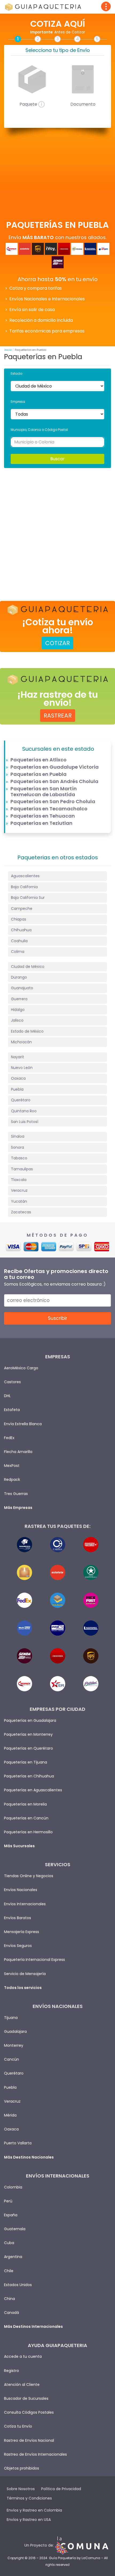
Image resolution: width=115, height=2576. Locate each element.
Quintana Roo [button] (24, 1111)
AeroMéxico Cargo (21, 1368)
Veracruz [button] (19, 1190)
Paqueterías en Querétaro (28, 1748)
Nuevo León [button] (22, 1068)
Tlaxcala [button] (19, 1180)
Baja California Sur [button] (28, 898)
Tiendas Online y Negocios (29, 1876)
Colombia (13, 2187)
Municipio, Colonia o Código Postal (39, 430)
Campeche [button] (22, 908)
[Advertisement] (57, 531)
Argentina (13, 2257)
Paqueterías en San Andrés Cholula (54, 781)
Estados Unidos (18, 2285)
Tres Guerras (16, 1494)
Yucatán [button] (19, 1201)
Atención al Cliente (22, 2385)
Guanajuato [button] (22, 988)
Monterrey (14, 2045)
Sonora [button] (18, 1147)
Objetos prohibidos (22, 2468)
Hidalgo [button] (18, 1010)
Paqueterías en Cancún (26, 1818)
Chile (9, 2271)
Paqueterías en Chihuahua (29, 1776)
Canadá (11, 2313)
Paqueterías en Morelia (25, 1804)
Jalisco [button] (17, 1020)
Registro (11, 2371)
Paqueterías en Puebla (39, 774)
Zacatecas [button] (21, 1212)
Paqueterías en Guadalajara (30, 1720)
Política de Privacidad (61, 2489)
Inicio (8, 350)
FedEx (9, 1438)
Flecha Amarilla (18, 1452)
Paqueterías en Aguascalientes (33, 1790)
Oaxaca (11, 2129)
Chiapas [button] (19, 919)
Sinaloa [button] (18, 1136)
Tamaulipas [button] (22, 1169)
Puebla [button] (17, 1089)
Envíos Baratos (18, 1918)
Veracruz (12, 2101)
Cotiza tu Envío (18, 2426)
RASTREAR (58, 716)
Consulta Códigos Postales (29, 2412)
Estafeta (12, 1410)
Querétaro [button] (21, 1100)
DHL (7, 1396)
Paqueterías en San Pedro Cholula (53, 801)
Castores (12, 1382)
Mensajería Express (22, 1932)
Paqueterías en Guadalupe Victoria (55, 767)
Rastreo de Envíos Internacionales (35, 2454)
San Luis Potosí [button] (25, 1122)
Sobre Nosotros (21, 2489)
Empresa (18, 402)
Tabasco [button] (19, 1158)
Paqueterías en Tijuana (26, 1762)
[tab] (57, 876)
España (11, 2215)
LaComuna (91, 2558)
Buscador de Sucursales (26, 2398)
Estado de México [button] (27, 1031)
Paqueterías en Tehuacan (43, 816)
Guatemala (15, 2229)
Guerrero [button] (19, 999)
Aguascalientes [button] (25, 876)
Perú (8, 2201)
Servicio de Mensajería (25, 1974)
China (9, 2299)
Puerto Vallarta (18, 2143)
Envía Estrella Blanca (23, 1424)
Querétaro (14, 2073)
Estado (16, 373)
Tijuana (11, 2018)
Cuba (9, 2243)
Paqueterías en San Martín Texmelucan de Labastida (44, 791)
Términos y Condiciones (29, 2498)
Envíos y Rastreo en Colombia (34, 2510)
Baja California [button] (24, 887)
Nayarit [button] (18, 1057)
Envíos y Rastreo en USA (29, 2520)
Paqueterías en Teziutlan (41, 823)
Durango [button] (19, 977)
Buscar (57, 459)
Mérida (10, 2115)
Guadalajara (15, 2031)
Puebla (10, 2087)
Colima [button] (18, 952)
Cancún (11, 2059)
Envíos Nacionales (21, 1890)
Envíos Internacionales (25, 1904)
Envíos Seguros (18, 1946)
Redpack (12, 1479)
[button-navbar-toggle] (106, 6)
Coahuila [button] (19, 941)
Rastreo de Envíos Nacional (29, 2440)
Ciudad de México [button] (28, 967)
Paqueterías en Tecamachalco (49, 809)
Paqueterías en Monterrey (28, 1734)
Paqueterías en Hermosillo (28, 1832)
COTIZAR (57, 643)
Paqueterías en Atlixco (39, 760)
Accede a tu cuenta (23, 2356)
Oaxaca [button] (18, 1078)
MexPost (12, 1466)
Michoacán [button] (21, 1042)
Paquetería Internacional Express (34, 1960)
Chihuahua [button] (21, 930)
